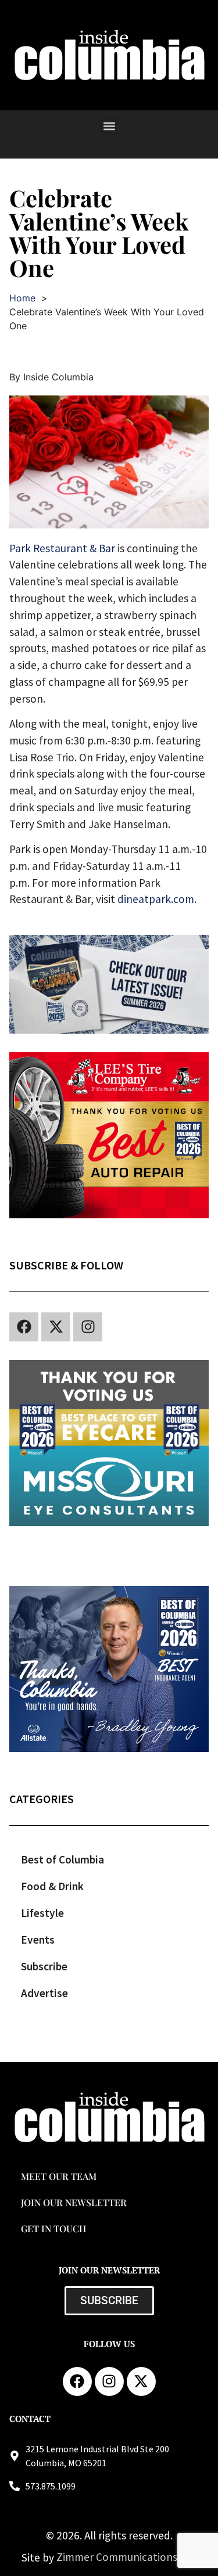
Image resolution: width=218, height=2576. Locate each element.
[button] (109, 126)
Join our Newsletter (74, 2202)
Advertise (44, 1993)
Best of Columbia (62, 1859)
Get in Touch (53, 2228)
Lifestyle (42, 1913)
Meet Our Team (59, 2176)
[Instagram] (88, 1327)
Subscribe (44, 1966)
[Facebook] (24, 1327)
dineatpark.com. (157, 899)
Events (38, 1940)
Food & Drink (52, 1886)
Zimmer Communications (118, 2557)
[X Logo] (56, 1327)
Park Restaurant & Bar (62, 548)
